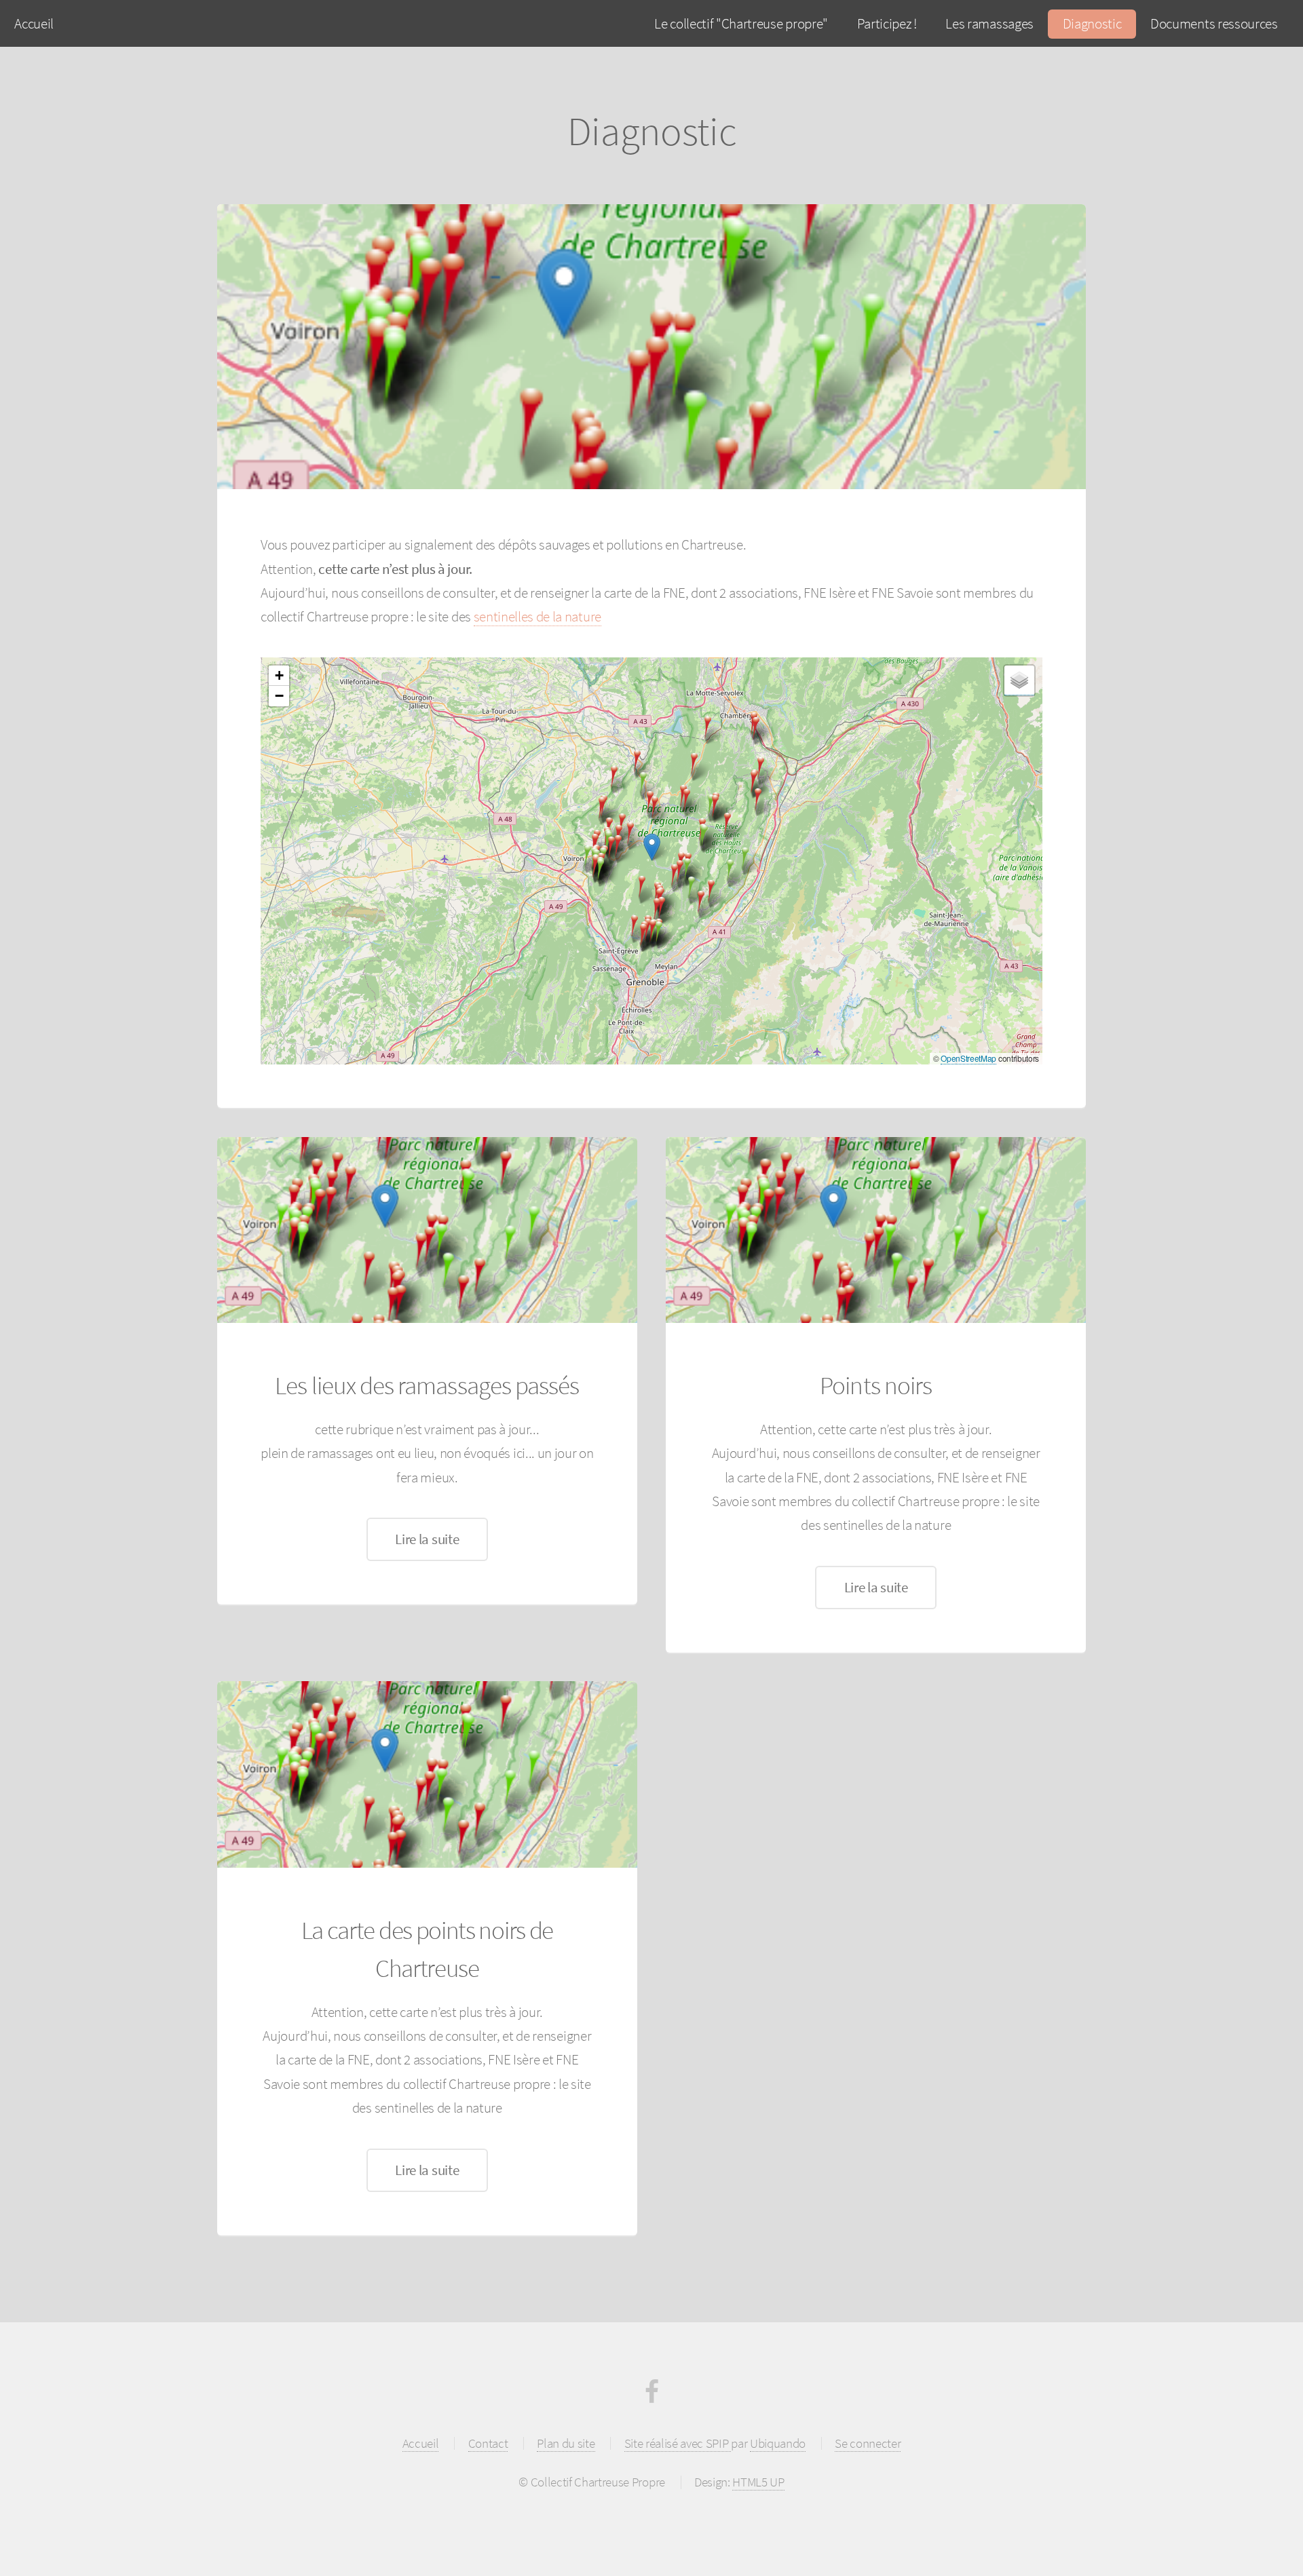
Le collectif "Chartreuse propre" (741, 23)
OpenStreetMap (968, 1058)
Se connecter (868, 2443)
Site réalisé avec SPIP (678, 2443)
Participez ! (887, 23)
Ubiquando (778, 2443)
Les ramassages (989, 23)
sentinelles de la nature (537, 616)
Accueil (34, 23)
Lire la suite (427, 1539)
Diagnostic (1092, 23)
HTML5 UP (758, 2482)
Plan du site (566, 2443)
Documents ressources (1214, 23)
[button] (692, 888)
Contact (488, 2443)
